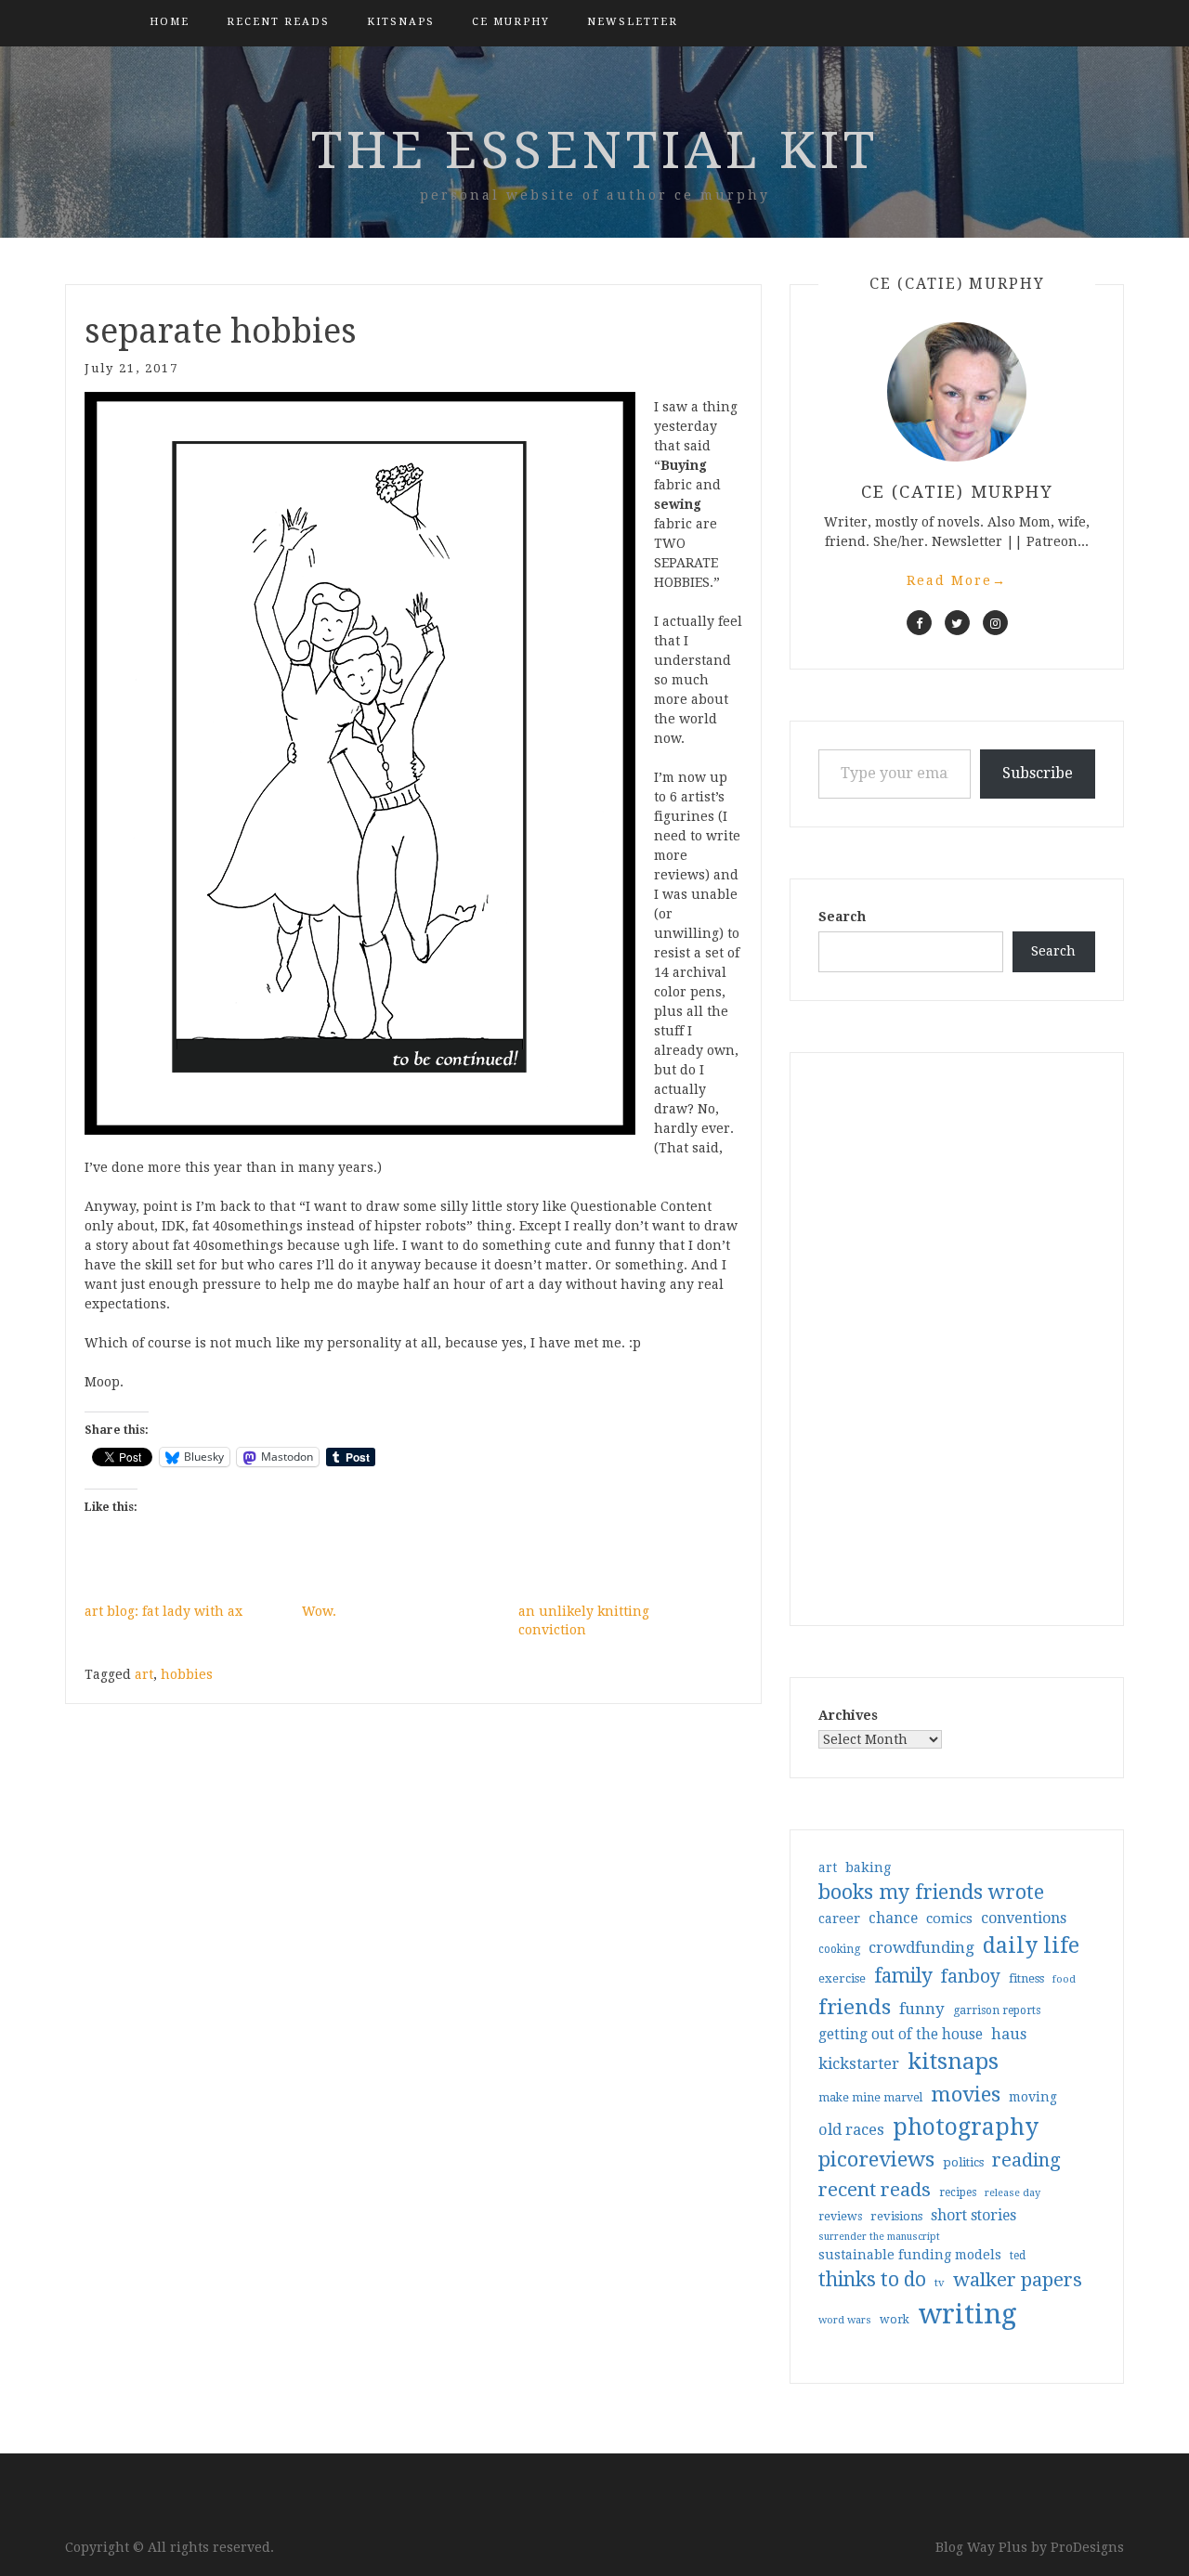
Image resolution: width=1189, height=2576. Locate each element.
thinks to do (872, 2280)
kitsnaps (401, 22)
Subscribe (1038, 773)
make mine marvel (870, 2098)
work (895, 2320)
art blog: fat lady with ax (163, 1611)
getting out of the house (901, 2035)
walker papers (1018, 2280)
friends (855, 2007)
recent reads (875, 2190)
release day (1013, 2193)
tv (940, 2283)
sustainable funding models (910, 2255)
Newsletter (633, 22)
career (839, 1919)
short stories (973, 2215)
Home (170, 22)
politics (963, 2162)
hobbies (187, 1674)
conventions (1024, 1918)
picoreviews (876, 2159)
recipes (958, 2192)
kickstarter (859, 2064)
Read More (957, 580)
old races (851, 2130)
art (144, 1674)
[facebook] (919, 623)
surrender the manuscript (879, 2237)
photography (966, 2127)
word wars (845, 2320)
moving (1033, 2097)
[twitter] (957, 623)
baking (868, 1867)
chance (893, 1919)
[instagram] (995, 623)
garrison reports (997, 2010)
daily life (1031, 1945)
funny (922, 2009)
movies (966, 2094)
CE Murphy (511, 22)
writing (967, 2314)
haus (1009, 2034)
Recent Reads (278, 22)
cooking (839, 1949)
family (903, 1976)
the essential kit (595, 150)
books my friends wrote (931, 1892)
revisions (896, 2216)
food (1064, 1979)
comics (949, 1919)
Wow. (319, 1611)
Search (842, 917)
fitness (1026, 1978)
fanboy (971, 1977)
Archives (848, 1715)
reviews (840, 2216)
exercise (842, 1978)
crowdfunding (921, 1947)
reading (1026, 2160)
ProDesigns (1087, 2547)
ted (1018, 2256)
